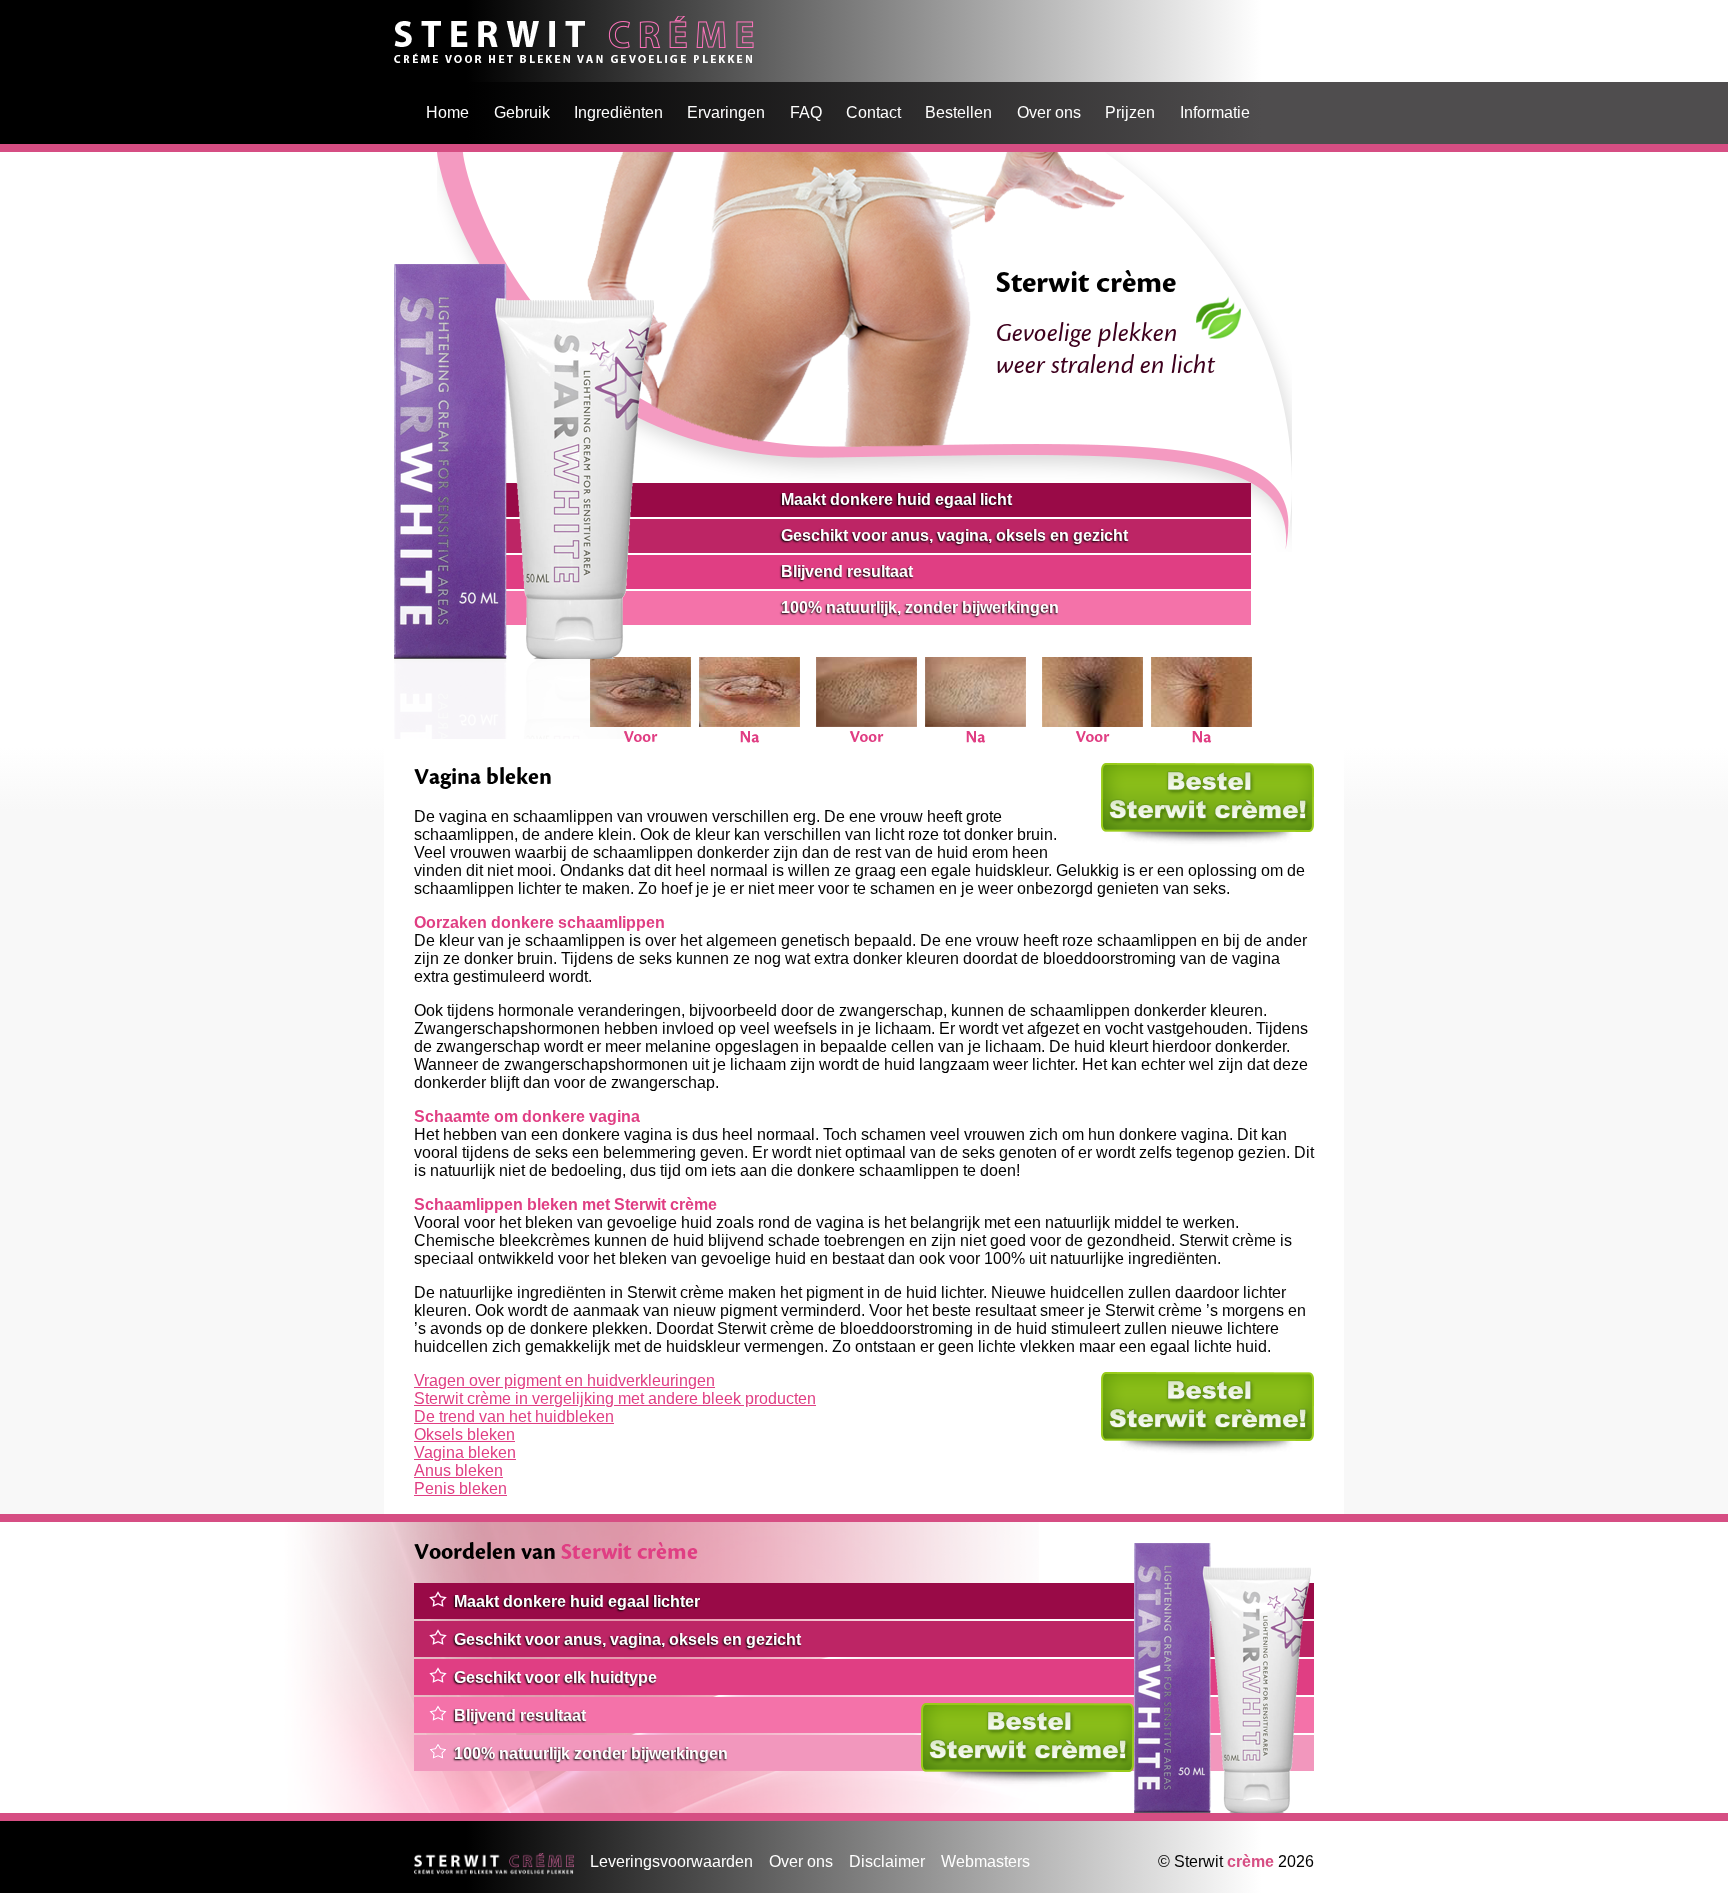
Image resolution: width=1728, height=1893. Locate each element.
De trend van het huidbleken (514, 1416)
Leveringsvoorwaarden (671, 1861)
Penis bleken (460, 1488)
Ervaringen (726, 112)
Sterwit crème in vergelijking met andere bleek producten (615, 1398)
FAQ (806, 112)
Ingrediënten (618, 112)
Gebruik (522, 112)
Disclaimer (887, 1861)
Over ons (1049, 112)
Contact (873, 112)
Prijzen (1130, 112)
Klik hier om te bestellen (1186, 771)
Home (415, 24)
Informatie (1215, 112)
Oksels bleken (464, 1434)
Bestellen (958, 112)
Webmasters (985, 1861)
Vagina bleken (465, 1452)
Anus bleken (458, 1470)
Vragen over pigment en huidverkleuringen (564, 1380)
